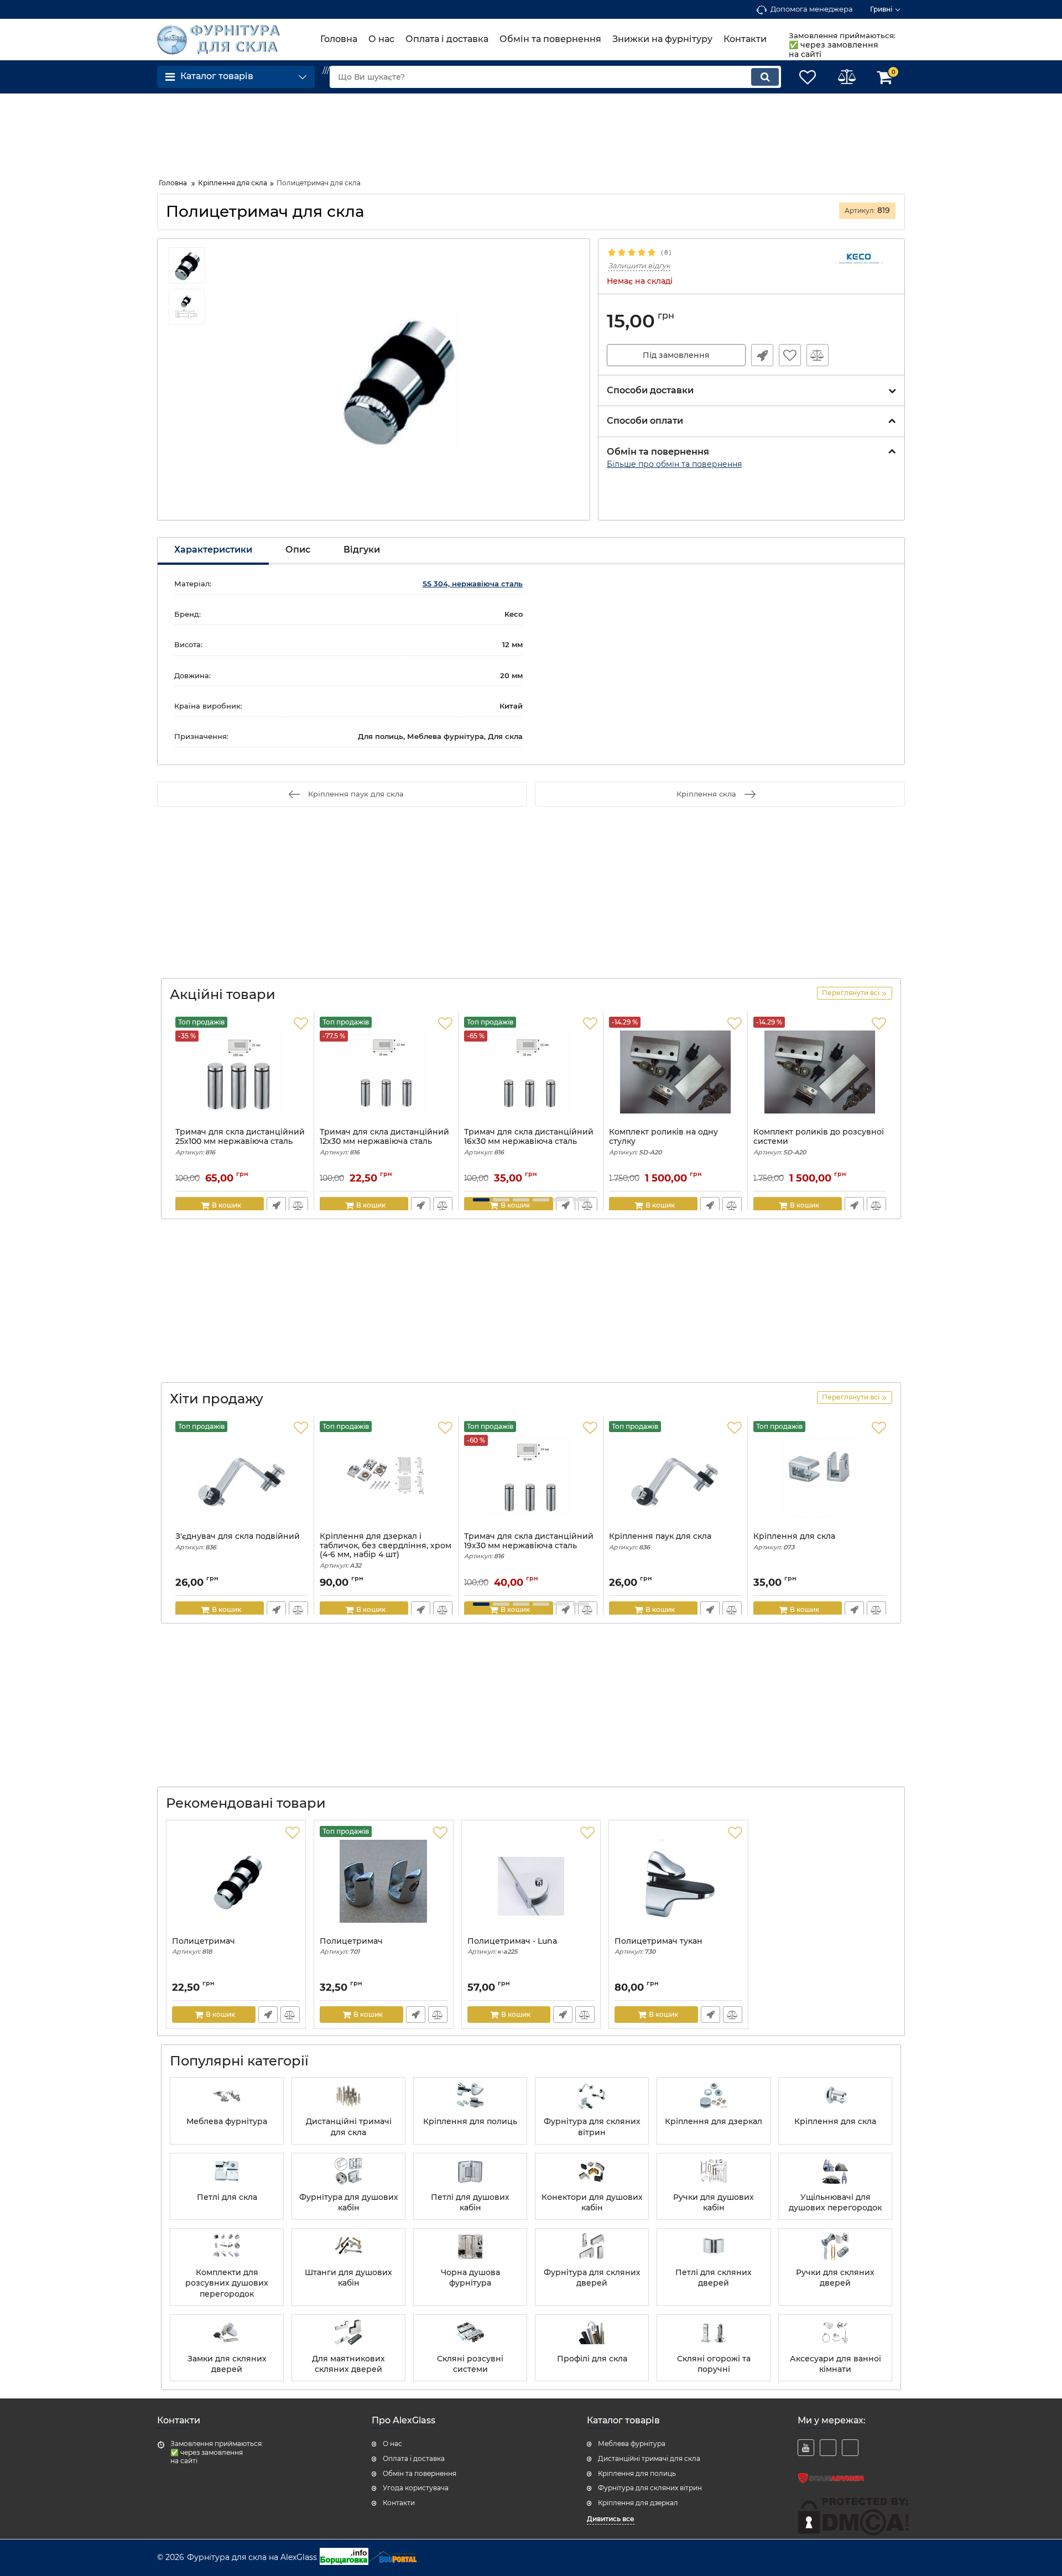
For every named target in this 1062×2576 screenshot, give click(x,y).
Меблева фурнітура (632, 2444)
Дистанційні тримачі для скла (649, 2458)
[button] (481, 1200)
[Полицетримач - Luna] (531, 1881)
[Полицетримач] (236, 1881)
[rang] (850, 2448)
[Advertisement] (246, 132)
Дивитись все (611, 2519)
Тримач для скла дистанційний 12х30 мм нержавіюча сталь (384, 1142)
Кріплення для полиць (637, 2473)
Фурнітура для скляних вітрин (650, 2488)
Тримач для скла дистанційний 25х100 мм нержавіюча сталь (240, 1142)
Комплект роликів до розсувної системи (819, 1142)
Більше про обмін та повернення (674, 464)
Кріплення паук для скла (660, 1541)
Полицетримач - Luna (512, 1946)
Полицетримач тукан (658, 1946)
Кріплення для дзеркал (638, 2503)
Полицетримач (204, 1946)
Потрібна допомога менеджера (762, 355)
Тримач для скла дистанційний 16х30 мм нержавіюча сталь (529, 1142)
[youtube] (806, 2448)
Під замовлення (676, 355)
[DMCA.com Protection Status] (853, 2533)
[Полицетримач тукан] (678, 1881)
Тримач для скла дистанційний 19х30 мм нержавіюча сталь (529, 1546)
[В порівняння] (818, 355)
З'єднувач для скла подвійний (238, 1541)
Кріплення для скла (794, 1541)
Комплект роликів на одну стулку (663, 1142)
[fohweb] (828, 2448)
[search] (765, 77)
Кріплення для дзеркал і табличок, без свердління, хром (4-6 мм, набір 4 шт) (386, 1550)
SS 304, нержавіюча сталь (473, 584)
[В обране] (790, 355)
